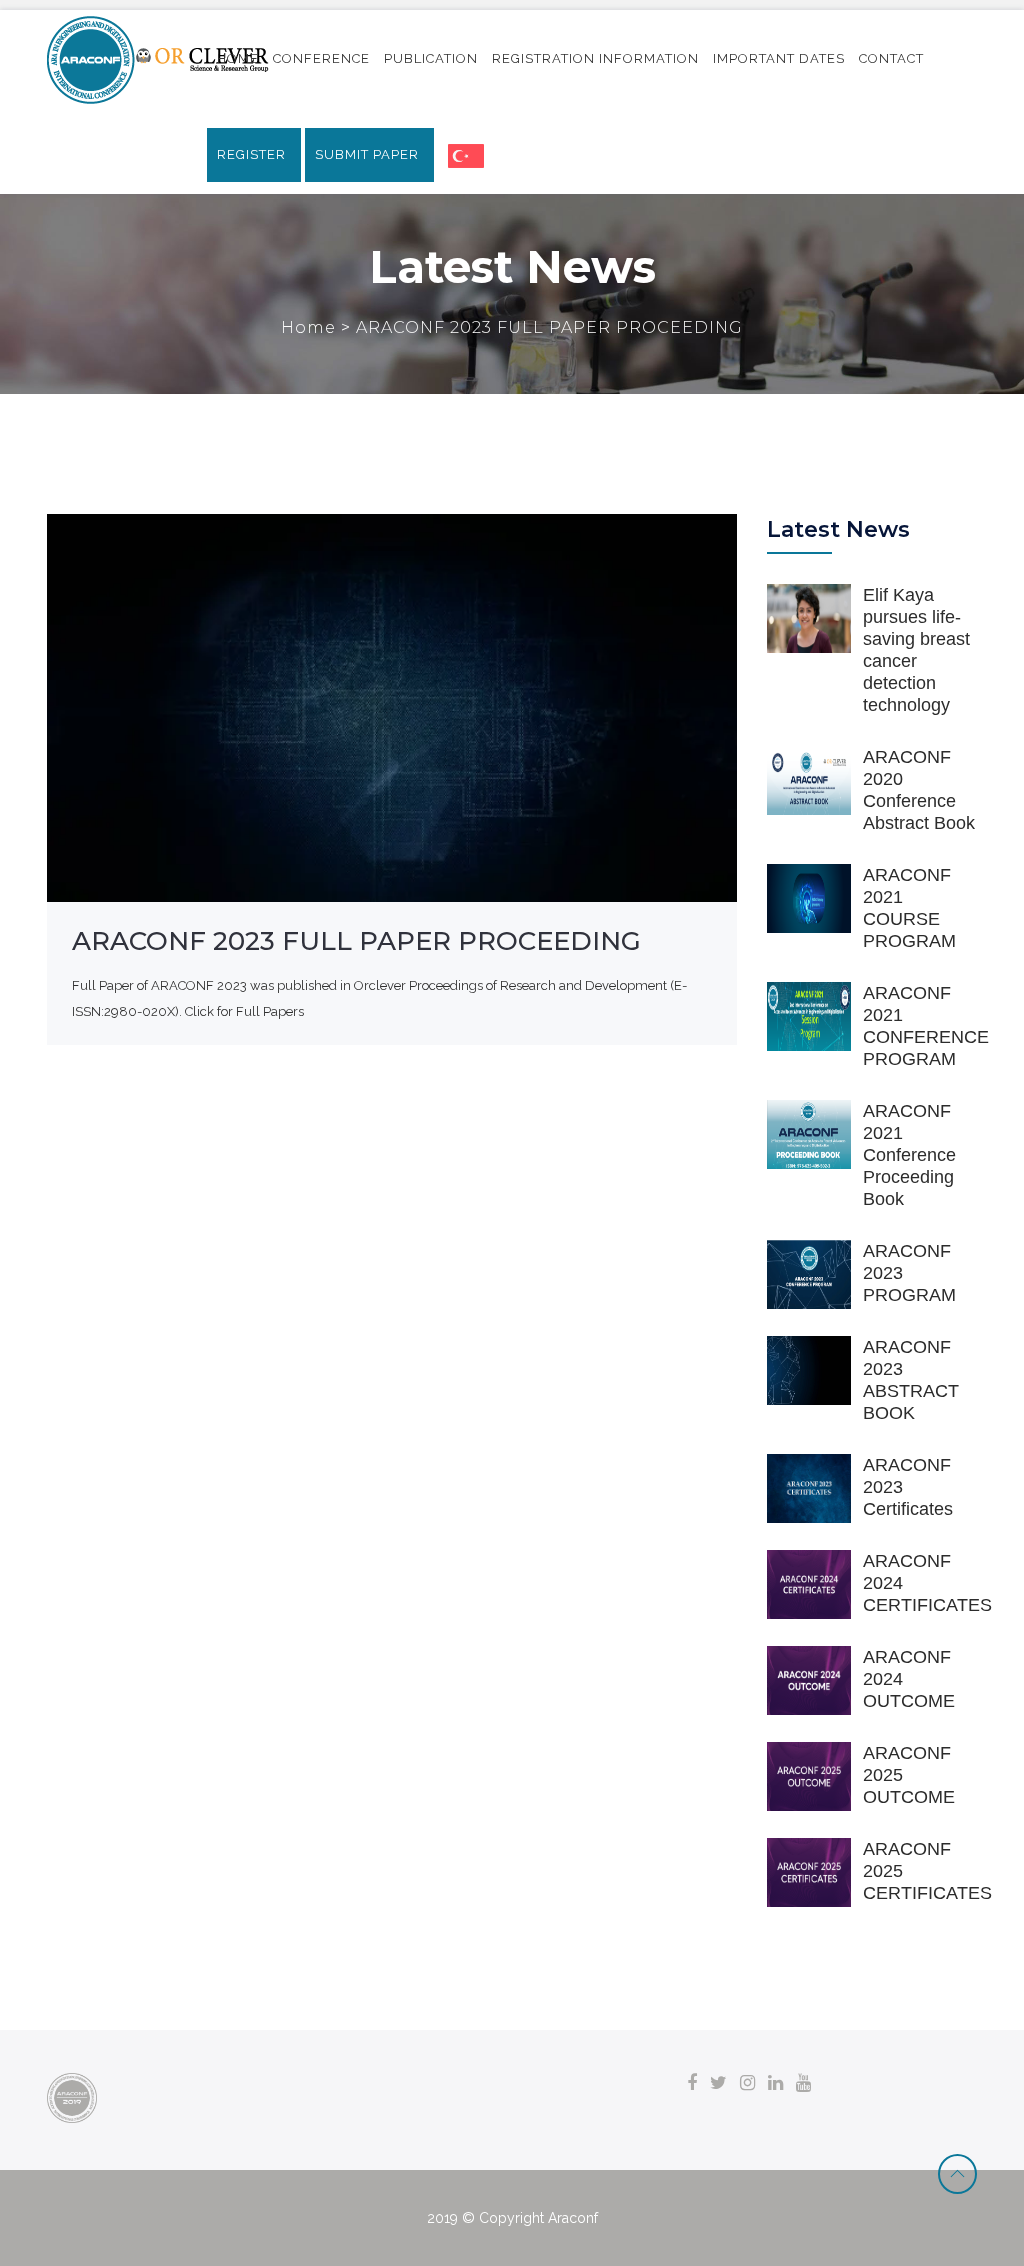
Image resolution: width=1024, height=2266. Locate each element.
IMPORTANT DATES (779, 58)
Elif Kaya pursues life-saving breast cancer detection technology (916, 650)
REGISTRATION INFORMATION (595, 58)
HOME (238, 58)
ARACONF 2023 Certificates (908, 1487)
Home (311, 327)
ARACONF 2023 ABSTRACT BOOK (911, 1380)
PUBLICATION (431, 58)
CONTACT (891, 58)
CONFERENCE (321, 58)
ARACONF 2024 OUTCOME (909, 1679)
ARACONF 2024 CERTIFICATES (927, 1583)
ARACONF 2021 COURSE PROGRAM (909, 908)
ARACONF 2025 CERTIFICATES (927, 1871)
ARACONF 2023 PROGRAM (909, 1273)
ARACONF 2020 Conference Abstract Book (919, 790)
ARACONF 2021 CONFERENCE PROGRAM (926, 1026)
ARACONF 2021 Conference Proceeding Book (909, 1155)
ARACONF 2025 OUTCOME (909, 1775)
